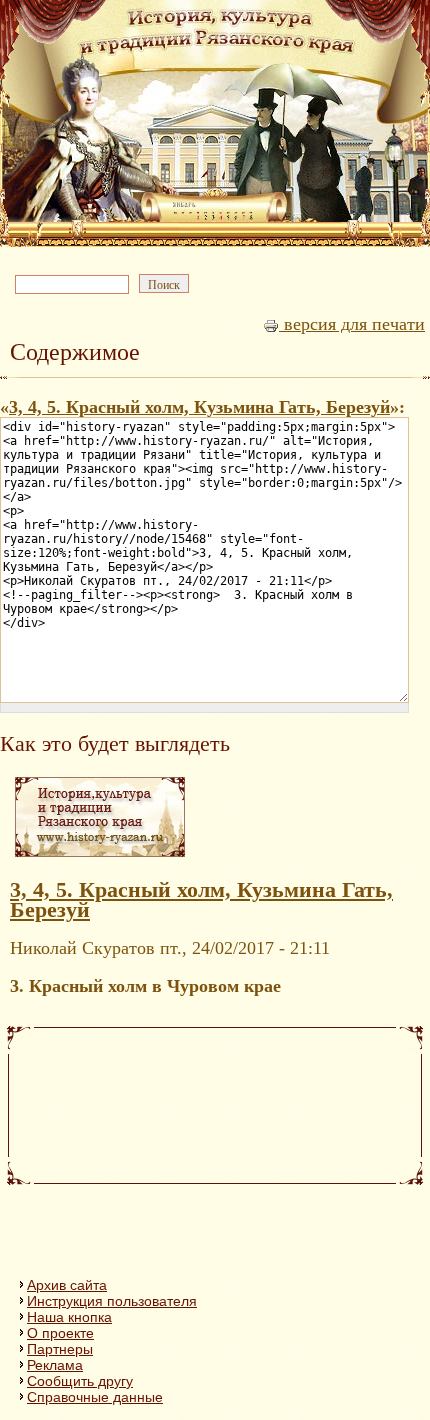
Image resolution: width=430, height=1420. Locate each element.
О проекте (60, 1333)
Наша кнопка (69, 1317)
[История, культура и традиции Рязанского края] (100, 856)
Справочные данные (95, 1397)
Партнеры (60, 1349)
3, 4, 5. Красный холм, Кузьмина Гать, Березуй (199, 407)
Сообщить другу (80, 1381)
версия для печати (352, 324)
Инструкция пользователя (112, 1301)
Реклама (55, 1365)
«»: (202, 407)
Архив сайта (67, 1285)
